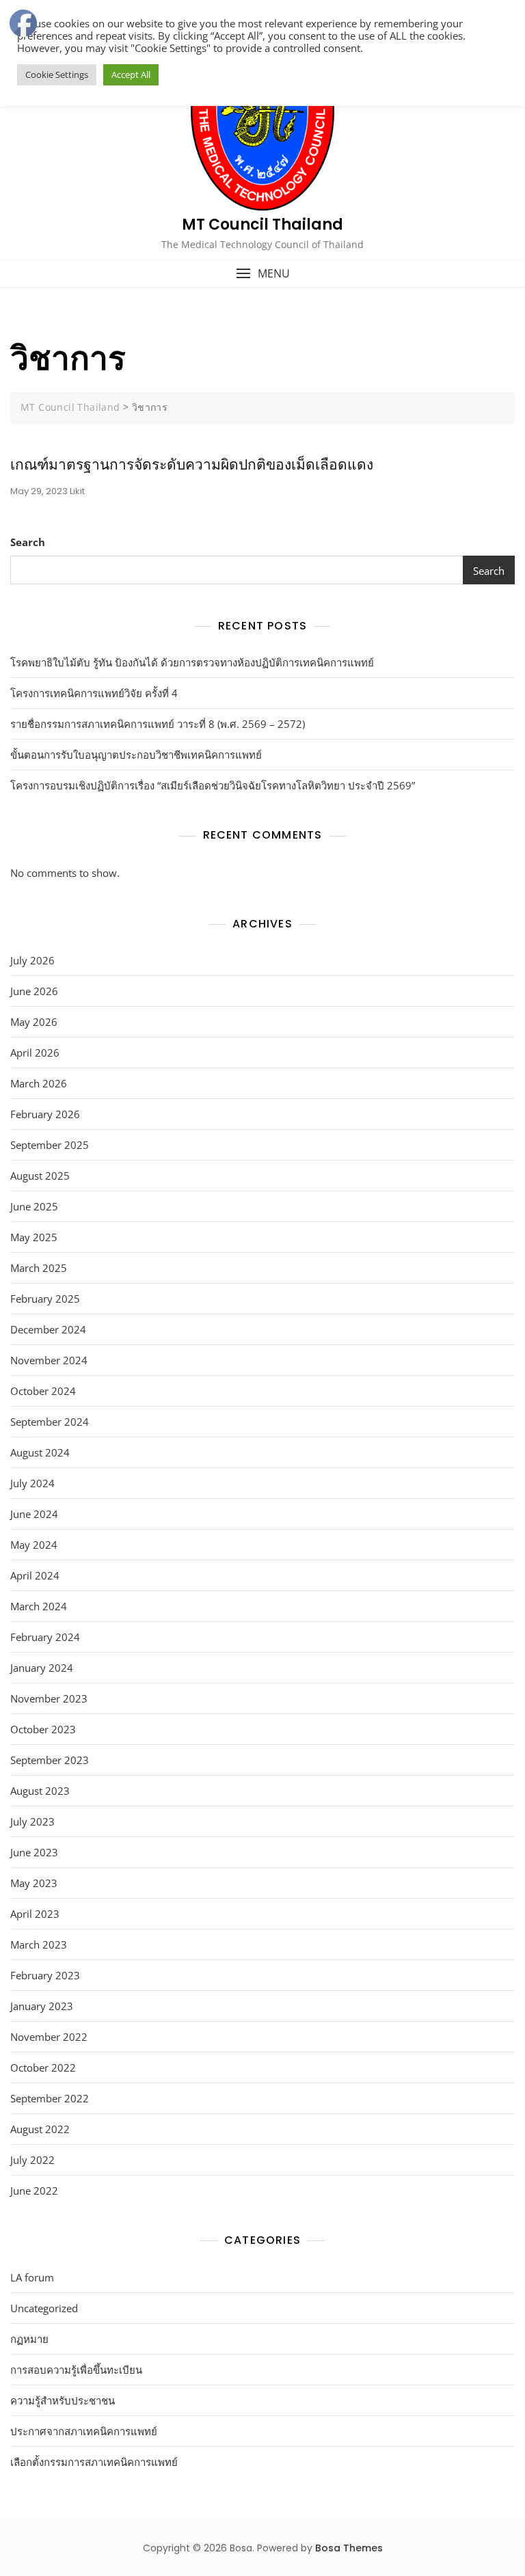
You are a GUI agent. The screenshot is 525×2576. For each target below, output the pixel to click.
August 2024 (40, 1452)
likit (77, 491)
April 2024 (35, 1575)
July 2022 (32, 2160)
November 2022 (49, 2037)
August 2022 (40, 2129)
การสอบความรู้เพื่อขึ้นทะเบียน (76, 2370)
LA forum (32, 2277)
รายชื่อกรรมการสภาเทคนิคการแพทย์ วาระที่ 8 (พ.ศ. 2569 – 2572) (158, 724)
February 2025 (45, 1299)
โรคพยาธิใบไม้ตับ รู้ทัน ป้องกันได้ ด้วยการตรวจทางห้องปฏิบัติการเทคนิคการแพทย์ (192, 662)
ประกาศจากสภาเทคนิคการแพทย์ (84, 2431)
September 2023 (50, 1760)
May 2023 (34, 1883)
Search (28, 542)
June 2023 (34, 1852)
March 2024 (39, 1606)
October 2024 (43, 1391)
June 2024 (34, 1514)
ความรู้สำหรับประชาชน (63, 2400)
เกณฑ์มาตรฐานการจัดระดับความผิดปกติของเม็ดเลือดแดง (192, 464)
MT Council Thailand (262, 225)
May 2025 (34, 1237)
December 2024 (48, 1329)
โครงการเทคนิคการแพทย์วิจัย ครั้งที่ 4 (94, 693)
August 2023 (40, 1791)
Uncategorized (44, 2308)
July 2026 (32, 960)
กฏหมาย (29, 2339)
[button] (262, 274)
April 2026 (35, 1053)
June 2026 (34, 991)
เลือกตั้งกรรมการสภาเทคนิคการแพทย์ (94, 2462)
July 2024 (32, 1483)
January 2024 (42, 1668)
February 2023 (45, 1975)
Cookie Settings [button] (57, 74)
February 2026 (45, 1114)
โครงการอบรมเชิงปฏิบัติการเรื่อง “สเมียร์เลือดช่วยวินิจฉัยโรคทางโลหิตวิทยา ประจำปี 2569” (213, 785)
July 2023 (32, 1821)
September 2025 (50, 1145)
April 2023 (35, 1914)
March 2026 (39, 1083)
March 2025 (39, 1268)
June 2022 (34, 2191)
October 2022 (43, 2067)
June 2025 (34, 1206)
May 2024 (34, 1545)
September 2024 (50, 1422)
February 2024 (45, 1637)
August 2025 (40, 1176)
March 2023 (39, 1944)
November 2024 (49, 1360)
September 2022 (50, 2098)
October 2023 (43, 1729)
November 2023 (49, 1698)
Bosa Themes (349, 2548)
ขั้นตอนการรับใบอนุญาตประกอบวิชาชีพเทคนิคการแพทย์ (136, 755)
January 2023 (42, 2006)
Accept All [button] (131, 74)
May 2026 (34, 1022)
